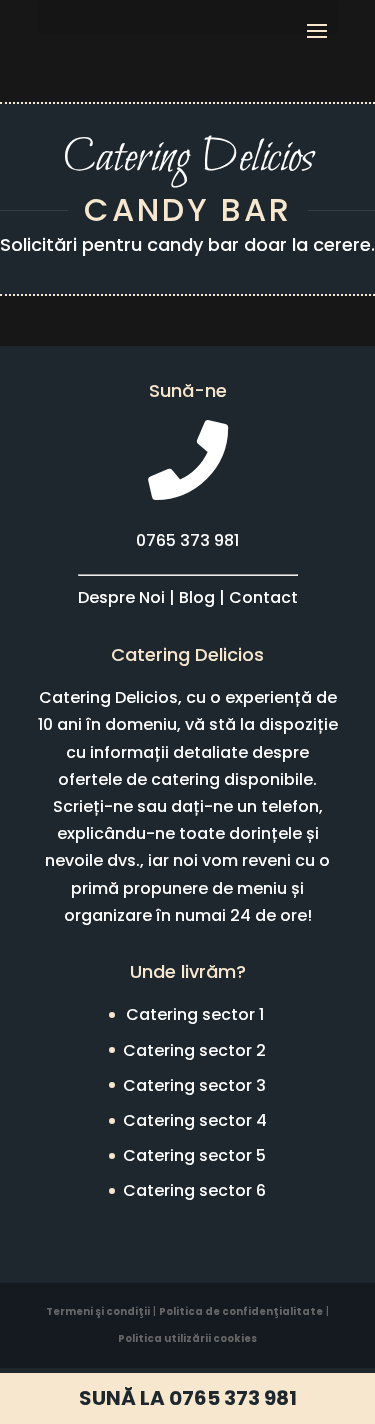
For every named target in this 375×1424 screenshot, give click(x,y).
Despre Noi (121, 597)
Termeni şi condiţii (98, 1311)
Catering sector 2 (194, 1050)
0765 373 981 (187, 540)
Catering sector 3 (194, 1085)
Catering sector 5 (194, 1155)
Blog (197, 597)
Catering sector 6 (194, 1190)
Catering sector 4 (195, 1120)
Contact (263, 597)
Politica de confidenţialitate (241, 1311)
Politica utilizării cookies (187, 1338)
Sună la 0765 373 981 (188, 1398)
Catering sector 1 (195, 1014)
